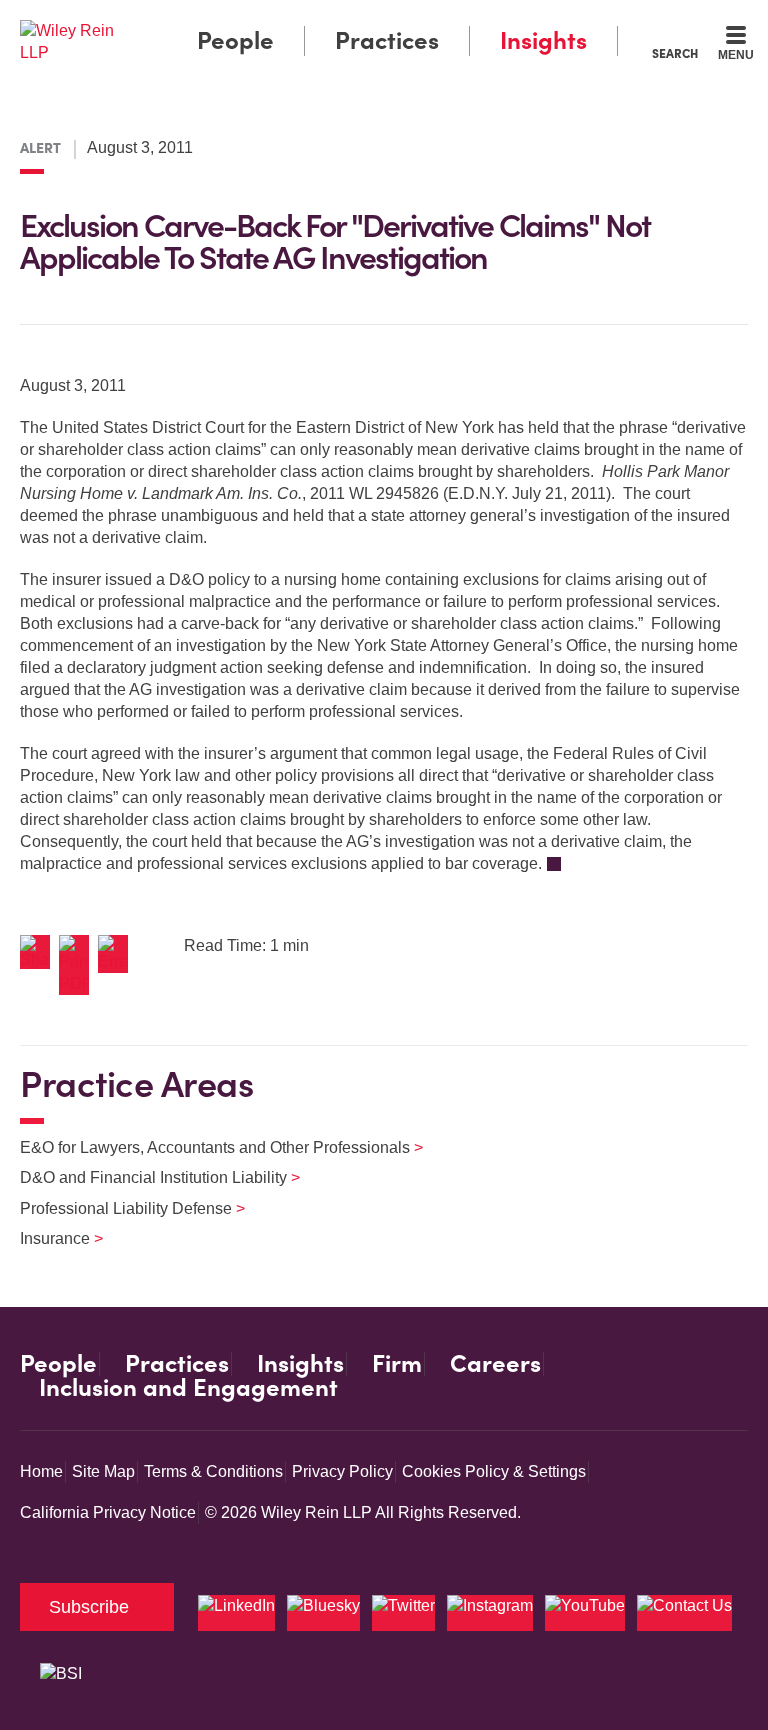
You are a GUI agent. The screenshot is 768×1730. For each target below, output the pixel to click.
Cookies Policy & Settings (494, 1471)
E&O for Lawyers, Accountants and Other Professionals (209, 1147)
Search (675, 53)
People (235, 40)
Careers (495, 1364)
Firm (397, 1364)
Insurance (49, 1238)
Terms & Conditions (213, 1471)
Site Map (103, 1471)
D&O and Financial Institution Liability (147, 1177)
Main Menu (329, 20)
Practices (387, 40)
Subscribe (89, 1607)
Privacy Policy (342, 1471)
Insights (543, 40)
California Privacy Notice (108, 1512)
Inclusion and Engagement (188, 1388)
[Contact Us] (684, 1613)
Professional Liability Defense (120, 1208)
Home (41, 1471)
